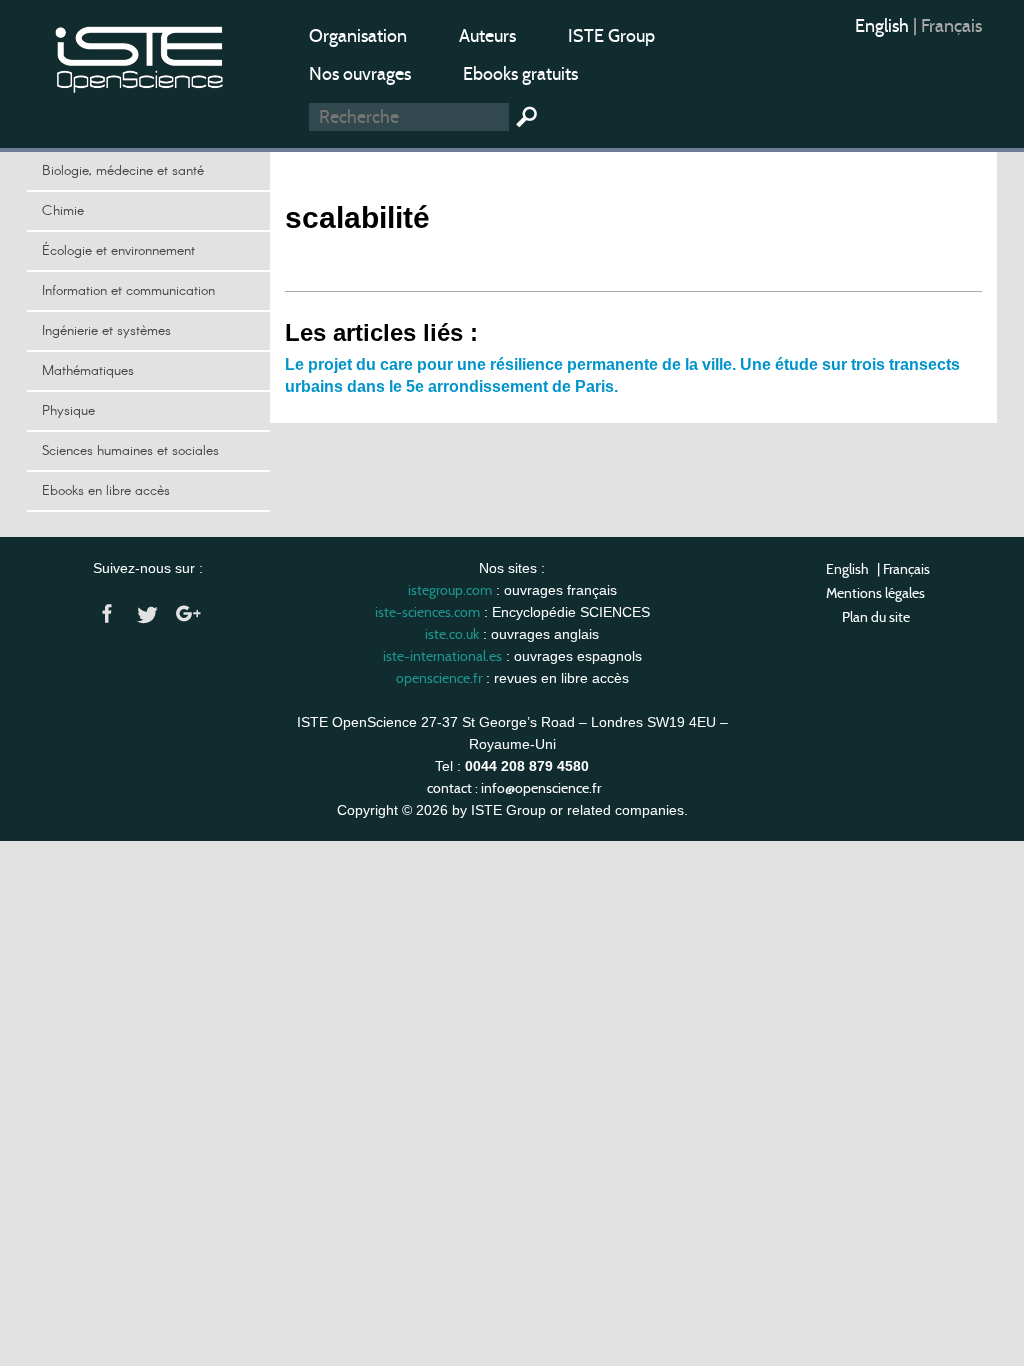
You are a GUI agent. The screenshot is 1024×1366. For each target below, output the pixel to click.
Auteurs (487, 36)
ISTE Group (611, 36)
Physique (68, 411)
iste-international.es (442, 656)
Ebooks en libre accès (106, 491)
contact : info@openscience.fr (514, 788)
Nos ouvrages (360, 74)
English (884, 26)
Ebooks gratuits (520, 74)
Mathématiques (88, 371)
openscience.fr (439, 678)
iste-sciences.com (427, 612)
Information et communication (128, 291)
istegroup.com (450, 590)
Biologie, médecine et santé (123, 171)
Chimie (63, 211)
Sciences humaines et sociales (130, 451)
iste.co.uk (452, 634)
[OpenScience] (140, 55)
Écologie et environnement (118, 251)
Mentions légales (875, 593)
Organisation (358, 36)
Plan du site (876, 617)
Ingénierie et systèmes (106, 331)
